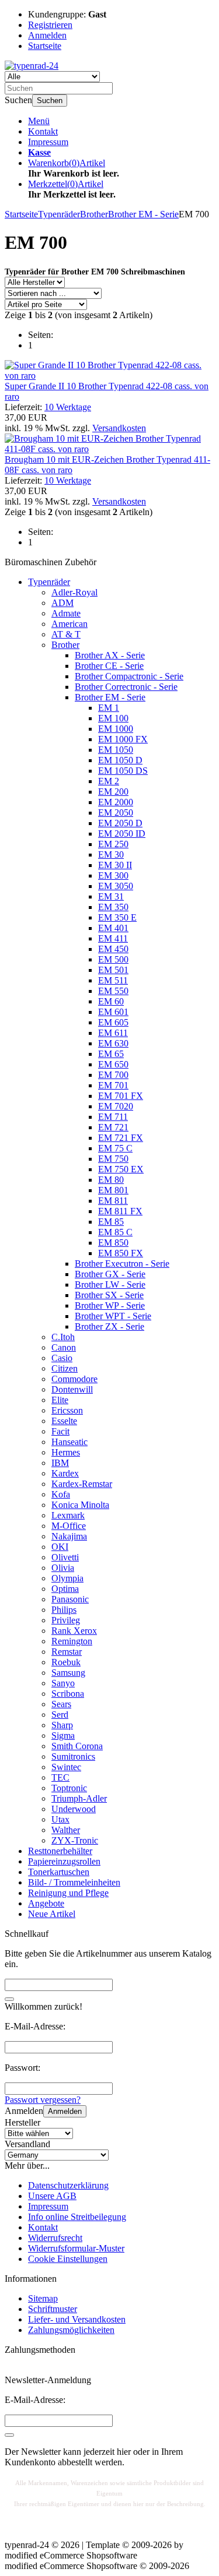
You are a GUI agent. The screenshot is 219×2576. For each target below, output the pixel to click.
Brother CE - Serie (109, 666)
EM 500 (113, 959)
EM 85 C (115, 1232)
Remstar (67, 1652)
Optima (65, 1589)
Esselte (64, 1421)
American (69, 624)
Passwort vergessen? (43, 2100)
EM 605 (113, 1022)
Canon (64, 1347)
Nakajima (69, 1536)
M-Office (69, 1526)
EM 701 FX (121, 1096)
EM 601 (113, 1012)
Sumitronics (73, 1756)
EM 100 (113, 718)
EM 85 (111, 1222)
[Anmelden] (9, 2435)
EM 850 (113, 1243)
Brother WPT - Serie (113, 1316)
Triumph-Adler (79, 1798)
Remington (72, 1641)
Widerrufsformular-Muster (76, 2248)
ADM (62, 603)
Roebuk (66, 1662)
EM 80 (111, 1180)
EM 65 (111, 1054)
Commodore (74, 1379)
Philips (64, 1610)
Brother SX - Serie (109, 1295)
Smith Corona (77, 1746)
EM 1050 (116, 750)
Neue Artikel (52, 1914)
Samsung (68, 1673)
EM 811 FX (120, 1211)
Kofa (61, 1494)
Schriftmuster (53, 2309)
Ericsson (67, 1410)
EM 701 (113, 1085)
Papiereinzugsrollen (64, 1861)
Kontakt (43, 131)
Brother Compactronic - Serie (129, 676)
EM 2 (109, 781)
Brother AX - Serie (110, 655)
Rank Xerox (74, 1631)
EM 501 (113, 970)
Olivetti (65, 1557)
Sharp (62, 1725)
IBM (60, 1463)
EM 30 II (115, 865)
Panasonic (70, 1599)
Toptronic (69, 1788)
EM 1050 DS (123, 771)
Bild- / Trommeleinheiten (74, 1882)
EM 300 (113, 875)
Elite (60, 1400)
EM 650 (113, 1064)
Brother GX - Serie (110, 1274)
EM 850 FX (121, 1253)
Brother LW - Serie (110, 1285)
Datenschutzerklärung (68, 2185)
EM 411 (113, 938)
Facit (60, 1431)
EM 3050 (116, 886)
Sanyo (63, 1683)
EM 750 (113, 1159)
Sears (61, 1704)
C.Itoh (63, 1337)
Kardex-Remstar (82, 1484)
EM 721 (113, 1127)
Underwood (74, 1809)
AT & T (66, 634)
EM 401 (113, 928)
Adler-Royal (74, 592)
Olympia (67, 1578)
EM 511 (113, 980)
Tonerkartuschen (59, 1872)
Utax (60, 1819)
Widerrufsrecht (55, 2238)
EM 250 (113, 844)
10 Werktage (68, 407)
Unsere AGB (52, 2196)
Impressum (48, 142)
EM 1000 (116, 729)
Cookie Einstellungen (68, 2259)
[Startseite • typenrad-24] (32, 66)
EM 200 (113, 792)
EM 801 (113, 1190)
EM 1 (109, 708)
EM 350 (113, 907)
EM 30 (111, 854)
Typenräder (49, 582)
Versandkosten (119, 428)
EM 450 (113, 949)
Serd (60, 1715)
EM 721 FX (121, 1138)
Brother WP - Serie (110, 1305)
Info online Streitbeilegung (77, 2217)
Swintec (66, 1767)
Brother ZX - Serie (109, 1326)
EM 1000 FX (123, 739)
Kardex (65, 1473)
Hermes (66, 1452)
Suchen (50, 101)
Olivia (63, 1568)
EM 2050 (116, 813)
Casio (62, 1358)
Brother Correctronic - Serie (126, 687)
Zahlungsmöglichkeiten (71, 2330)
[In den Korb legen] (9, 1999)
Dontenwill (72, 1389)
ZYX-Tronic (75, 1840)
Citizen (65, 1368)
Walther (66, 1830)
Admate (66, 613)
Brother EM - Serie (110, 697)
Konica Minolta (80, 1505)
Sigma (63, 1735)
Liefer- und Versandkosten (77, 2319)
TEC (60, 1777)
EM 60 (111, 1001)
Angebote (46, 1903)
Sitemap (43, 2298)
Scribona (68, 1694)
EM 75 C (115, 1148)
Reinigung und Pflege (68, 1893)
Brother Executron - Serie (122, 1264)
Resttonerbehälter (60, 1851)
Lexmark (68, 1515)
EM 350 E (117, 917)
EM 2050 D (120, 823)
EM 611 (113, 1033)
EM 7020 (116, 1106)
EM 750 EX (121, 1169)
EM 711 (113, 1117)
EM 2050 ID (122, 834)
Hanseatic (69, 1442)
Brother (65, 645)
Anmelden (65, 2111)
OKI (60, 1547)
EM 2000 (116, 802)
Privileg (66, 1620)
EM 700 (113, 1075)
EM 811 (113, 1201)
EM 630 (113, 1043)
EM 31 (111, 896)
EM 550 (113, 991)
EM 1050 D (120, 760)
